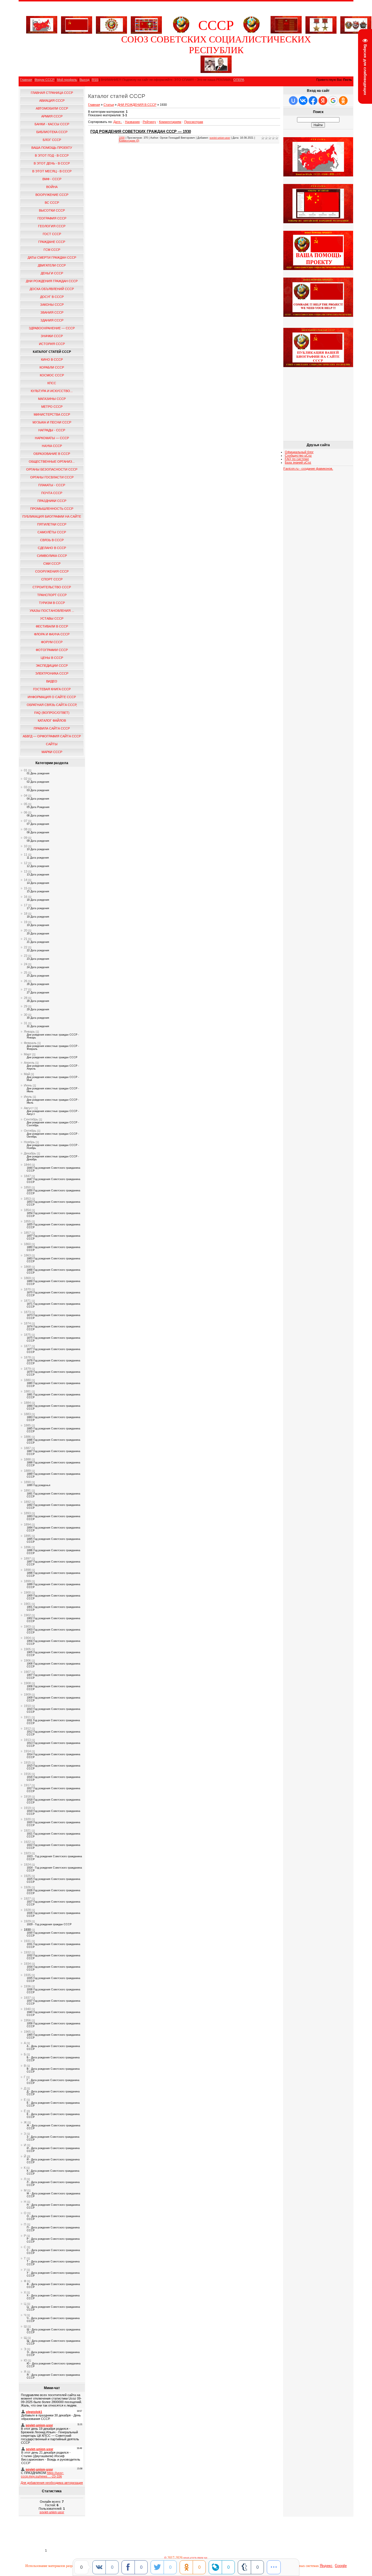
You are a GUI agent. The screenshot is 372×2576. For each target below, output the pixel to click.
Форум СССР (44, 80)
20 (26, 930)
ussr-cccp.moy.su (196, 2558)
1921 (27, 1830)
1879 (27, 1369)
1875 (27, 1335)
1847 (27, 1176)
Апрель (29, 1063)
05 (26, 804)
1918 (27, 1796)
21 (26, 939)
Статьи (109, 105)
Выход (84, 80)
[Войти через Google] (333, 101)
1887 (27, 1448)
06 (26, 812)
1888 (27, 1459)
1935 (27, 1975)
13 (26, 871)
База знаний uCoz (298, 462)
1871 (27, 1301)
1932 (27, 1952)
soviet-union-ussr (52, 2512)
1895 (27, 1536)
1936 (27, 1986)
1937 (27, 1998)
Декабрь (30, 1153)
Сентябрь (31, 1119)
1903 (27, 1626)
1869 (27, 1278)
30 (26, 1015)
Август (29, 1108)
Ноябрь (29, 1142)
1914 (27, 1751)
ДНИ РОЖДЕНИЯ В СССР (137, 105)
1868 (27, 1267)
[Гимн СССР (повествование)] (286, 32)
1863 (27, 1255)
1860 (27, 1244)
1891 (27, 1490)
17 (26, 905)
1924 (27, 1864)
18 (26, 914)
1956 (27, 2020)
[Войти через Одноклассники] (343, 101)
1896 (27, 1547)
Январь (29, 1032)
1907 (27, 1672)
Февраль (30, 1043)
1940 (27, 2009)
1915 (27, 1762)
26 (26, 981)
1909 (27, 1694)
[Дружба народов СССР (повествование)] (111, 24)
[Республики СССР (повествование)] (146, 24)
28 (26, 998)
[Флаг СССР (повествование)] (77, 24)
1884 (27, 1403)
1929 (27, 1921)
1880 (27, 1380)
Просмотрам (194, 122)
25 (26, 973)
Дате (117, 122)
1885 (27, 1425)
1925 (27, 1876)
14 (26, 880)
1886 (27, 1437)
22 (26, 947)
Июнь (28, 1085)
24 (26, 964)
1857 (27, 1233)
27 (26, 989)
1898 (27, 1570)
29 (26, 1006)
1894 (27, 1524)
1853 (27, 1199)
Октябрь (30, 1131)
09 (26, 838)
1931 (27, 1941)
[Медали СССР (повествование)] (321, 24)
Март (28, 1054)
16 (26, 897)
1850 (27, 1187)
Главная (26, 80)
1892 (27, 1502)
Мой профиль (67, 80)
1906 (27, 1660)
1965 (27, 2032)
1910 (27, 1706)
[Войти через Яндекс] (323, 101)
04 (26, 795)
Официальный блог (299, 452)
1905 (27, 1649)
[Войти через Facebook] (313, 101)
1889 (27, 1471)
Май (27, 1074)
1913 (27, 1740)
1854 (27, 1210)
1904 (27, 1638)
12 (26, 863)
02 (26, 779)
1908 (27, 1683)
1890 (27, 1482)
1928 (27, 1910)
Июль (28, 1097)
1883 (27, 1414)
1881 (27, 1391)
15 (26, 888)
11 (26, 855)
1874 (27, 1323)
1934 (27, 1964)
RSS (95, 80)
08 (26, 829)
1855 (27, 1221)
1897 (27, 1558)
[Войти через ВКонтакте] (303, 101)
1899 (27, 1581)
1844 (27, 1165)
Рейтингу (149, 122)
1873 (27, 1312)
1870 (27, 1289)
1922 (27, 1842)
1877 (27, 1346)
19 (26, 922)
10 (26, 846)
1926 (27, 1887)
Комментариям (170, 122)
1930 (27, 1930)
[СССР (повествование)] (42, 32)
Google (341, 2566)
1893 (27, 1513)
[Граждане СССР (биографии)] (216, 72)
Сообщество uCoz (298, 455)
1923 (27, 1853)
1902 (27, 1615)
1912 (27, 1728)
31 (26, 1023)
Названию (132, 122)
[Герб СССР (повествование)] (181, 32)
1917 (27, 1785)
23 (26, 956)
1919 (27, 1808)
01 (26, 770)
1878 (27, 1357)
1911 (27, 1717)
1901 (27, 1604)
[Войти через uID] (293, 101)
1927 (27, 1899)
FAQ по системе (297, 459)
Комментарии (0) (129, 141)
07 (26, 821)
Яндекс (326, 2566)
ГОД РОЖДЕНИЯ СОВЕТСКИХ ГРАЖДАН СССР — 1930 (141, 132)
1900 (27, 1592)
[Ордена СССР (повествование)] (356, 24)
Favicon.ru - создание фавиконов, (308, 469)
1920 (27, 1819)
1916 (27, 1774)
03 (26, 787)
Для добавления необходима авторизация (52, 2483)
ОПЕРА (239, 80)
